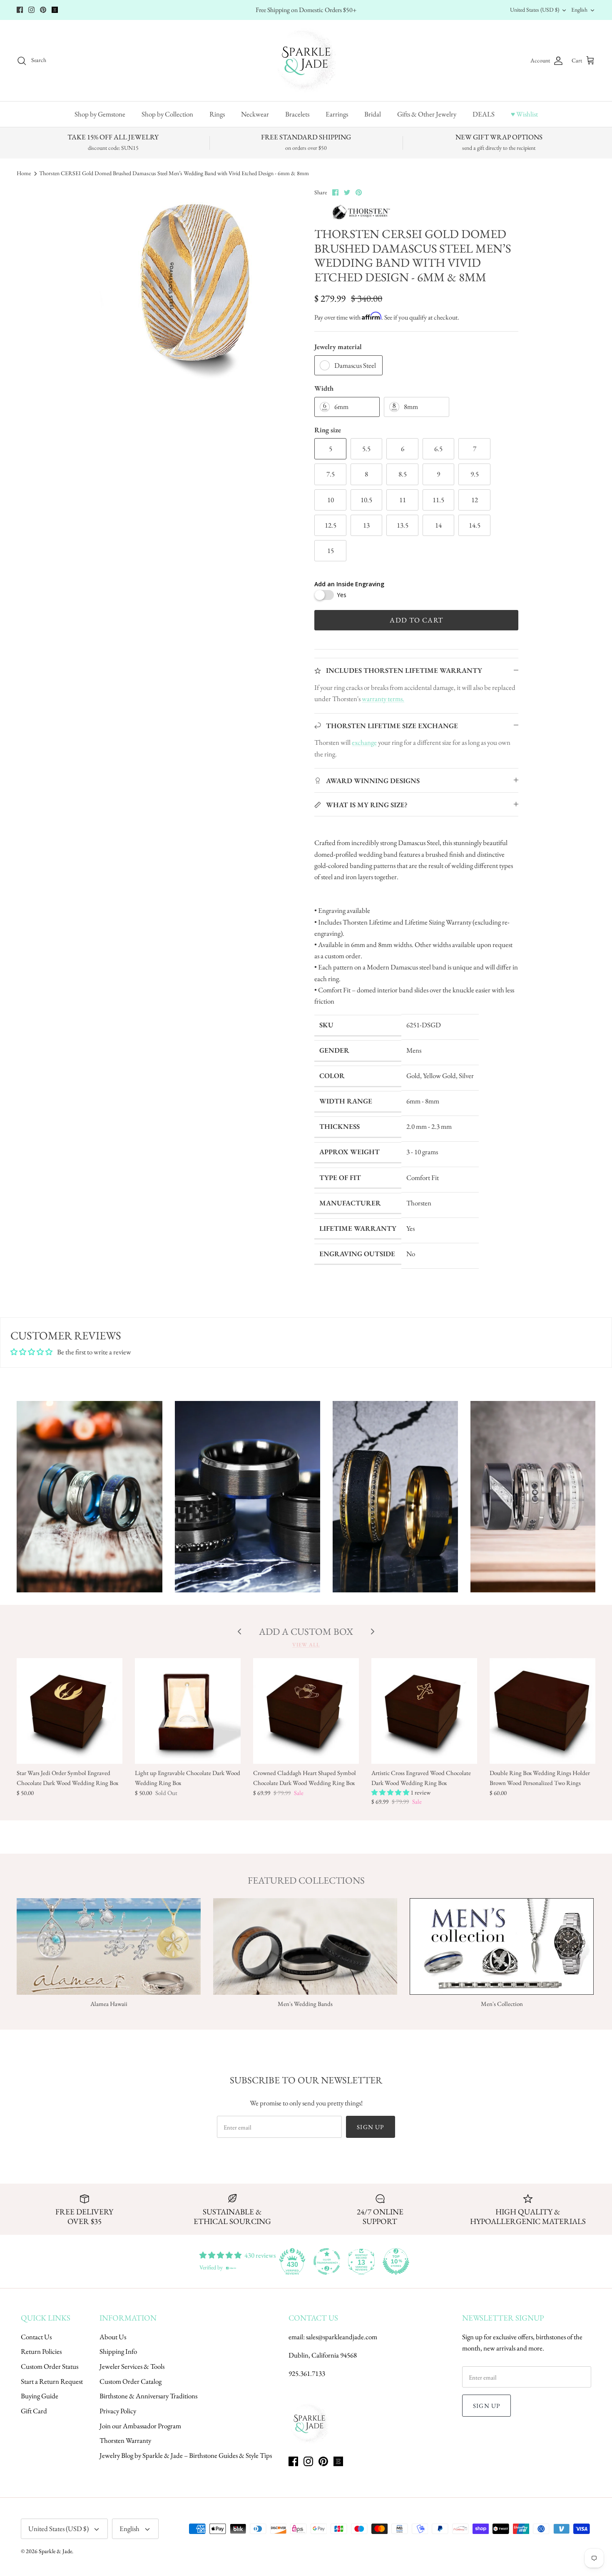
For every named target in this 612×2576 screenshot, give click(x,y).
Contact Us (36, 2337)
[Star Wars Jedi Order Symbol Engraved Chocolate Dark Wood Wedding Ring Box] (70, 1711)
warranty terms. (383, 699)
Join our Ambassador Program (140, 2426)
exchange (364, 742)
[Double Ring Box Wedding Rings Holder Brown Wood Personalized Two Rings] (542, 1711)
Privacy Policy (118, 2411)
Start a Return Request (52, 2381)
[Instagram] (31, 10)
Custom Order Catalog (131, 2381)
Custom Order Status (50, 2366)
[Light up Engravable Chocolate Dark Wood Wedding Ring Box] (188, 1711)
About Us (113, 2337)
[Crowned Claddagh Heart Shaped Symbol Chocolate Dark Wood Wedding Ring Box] (306, 1711)
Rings (217, 114)
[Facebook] (20, 10)
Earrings (337, 114)
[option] (195, 287)
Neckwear (255, 114)
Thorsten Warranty (125, 2440)
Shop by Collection (167, 114)
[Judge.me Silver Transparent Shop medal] (327, 2261)
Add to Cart (416, 620)
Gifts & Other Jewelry (427, 114)
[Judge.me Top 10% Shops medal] (396, 2261)
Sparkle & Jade (55, 2551)
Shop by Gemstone (100, 114)
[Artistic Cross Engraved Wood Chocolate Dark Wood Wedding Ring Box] (424, 1711)
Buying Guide (40, 2396)
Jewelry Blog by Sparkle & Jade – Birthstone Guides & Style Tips (186, 2455)
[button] (391, 1792)
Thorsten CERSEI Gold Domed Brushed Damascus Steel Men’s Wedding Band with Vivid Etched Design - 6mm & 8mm (174, 173)
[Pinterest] (43, 10)
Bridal (373, 114)
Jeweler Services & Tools (132, 2366)
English (579, 10)
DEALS (484, 114)
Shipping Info (118, 2351)
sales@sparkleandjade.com (342, 2337)
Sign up (370, 2127)
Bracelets (297, 114)
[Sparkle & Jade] (306, 61)
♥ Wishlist (524, 114)
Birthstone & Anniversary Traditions (148, 2396)
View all (306, 1645)
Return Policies (41, 2351)
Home (24, 173)
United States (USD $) (535, 10)
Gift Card (34, 2411)
